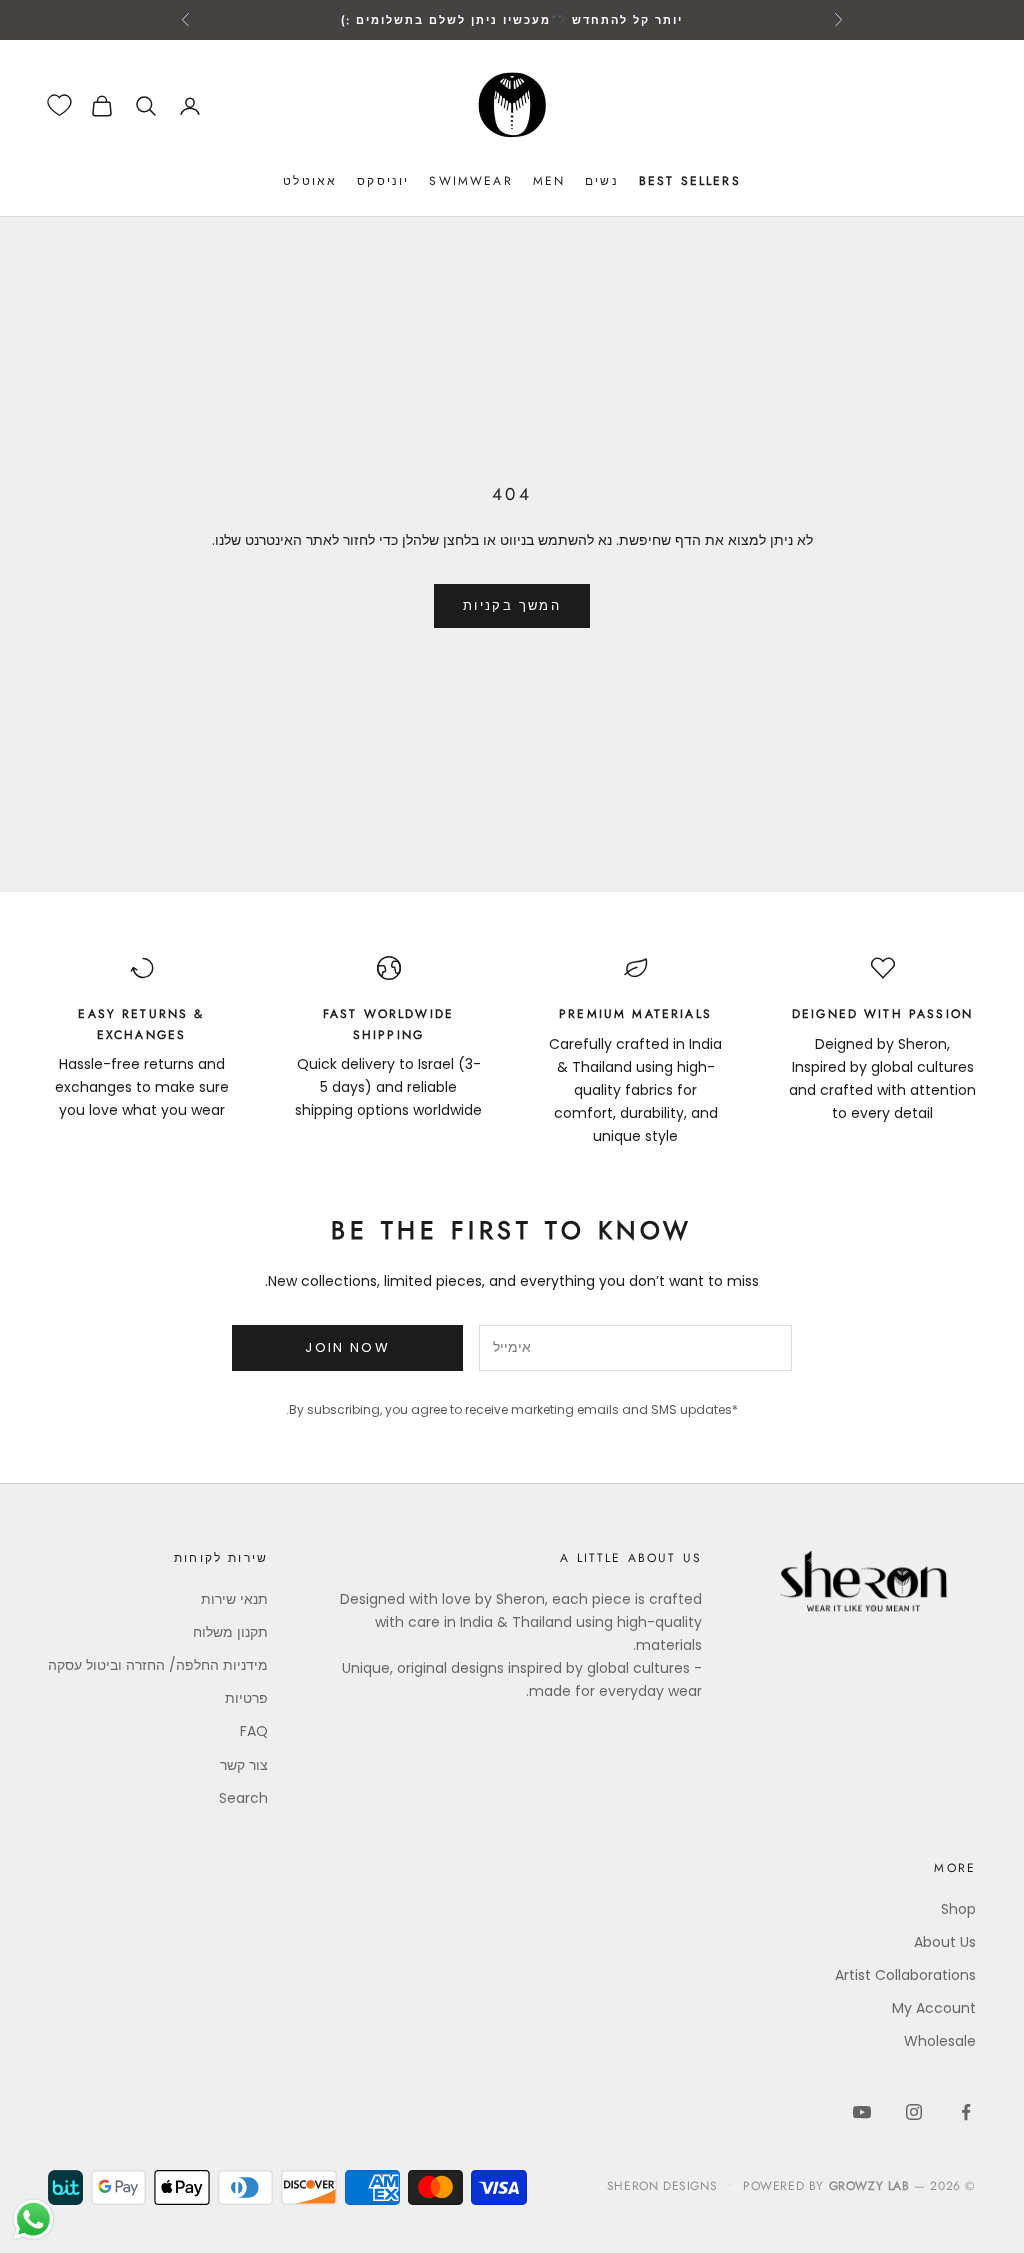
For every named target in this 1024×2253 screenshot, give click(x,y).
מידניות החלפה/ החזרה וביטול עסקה (158, 1665)
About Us (945, 1942)
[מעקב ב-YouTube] (862, 2112)
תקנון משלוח (230, 1632)
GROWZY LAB (869, 2186)
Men (549, 181)
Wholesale (940, 2041)
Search (243, 1798)
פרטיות (246, 1698)
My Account (934, 2008)
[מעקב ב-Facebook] (966, 2112)
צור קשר (244, 1765)
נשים (602, 181)
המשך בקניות (512, 605)
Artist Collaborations (905, 1975)
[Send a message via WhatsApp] (33, 2219)
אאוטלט (310, 181)
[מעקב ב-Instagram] (914, 2112)
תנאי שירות (234, 1599)
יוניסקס (383, 181)
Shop (958, 1909)
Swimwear (470, 181)
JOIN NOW (347, 1347)
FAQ (254, 1731)
